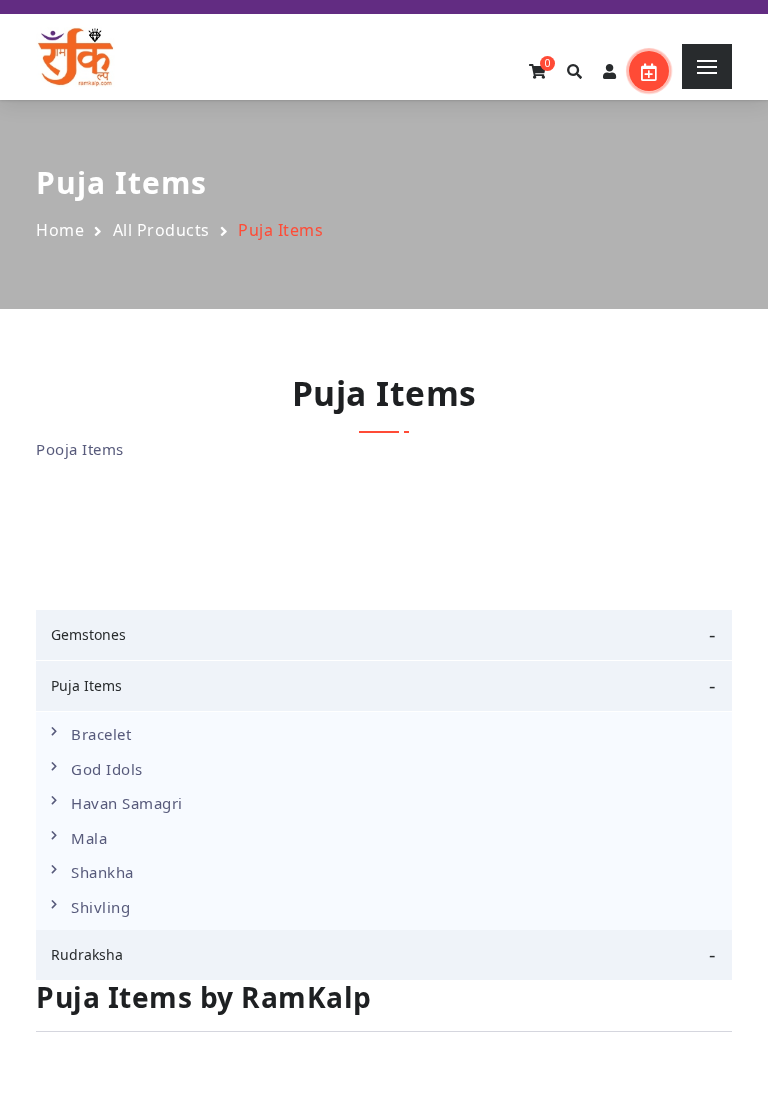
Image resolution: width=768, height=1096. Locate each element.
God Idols (107, 769)
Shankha (102, 872)
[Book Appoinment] (649, 71)
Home (60, 230)
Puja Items (86, 685)
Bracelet (101, 734)
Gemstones (88, 634)
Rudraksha (87, 954)
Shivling (100, 907)
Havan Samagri (127, 803)
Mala (89, 838)
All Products (161, 230)
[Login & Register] (610, 72)
